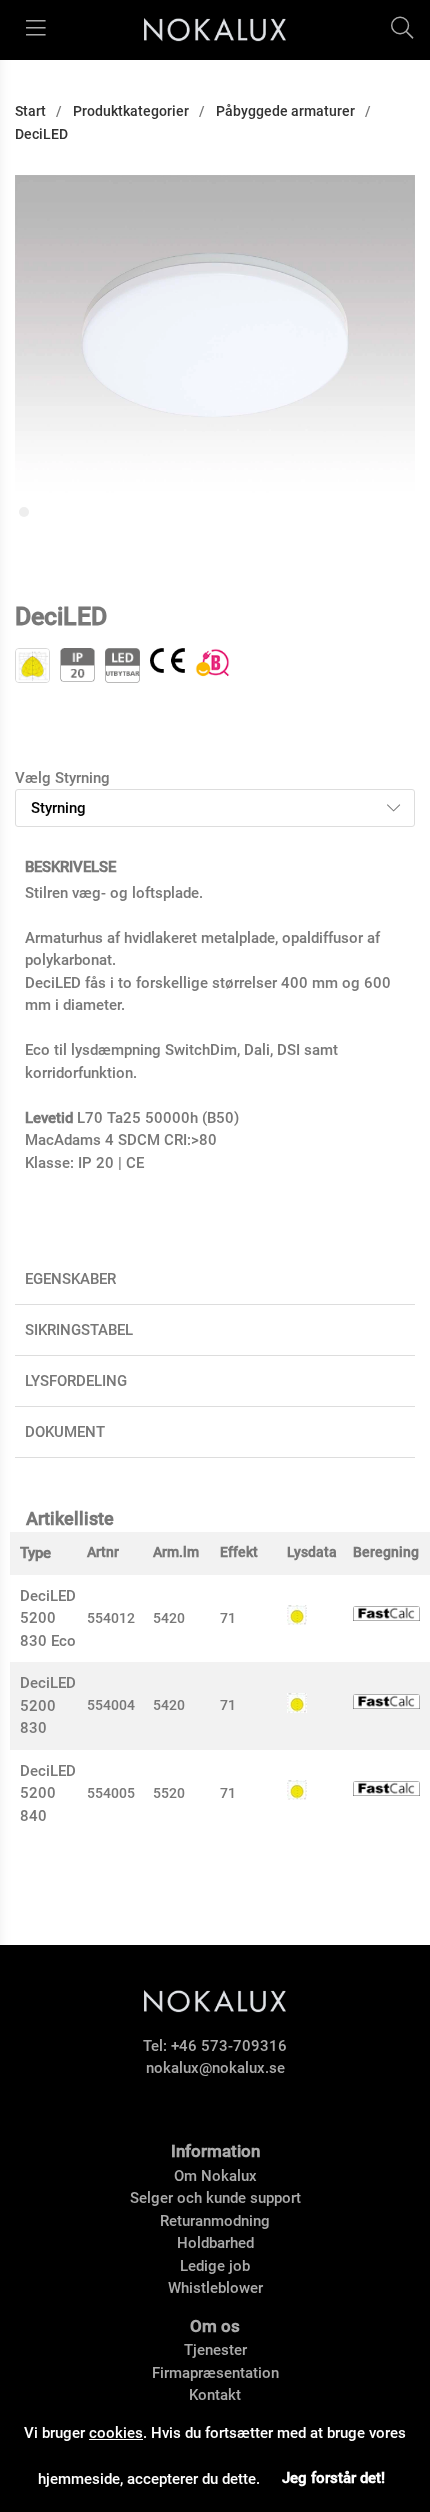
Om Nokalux (215, 2176)
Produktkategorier (131, 111)
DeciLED (41, 134)
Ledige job (215, 2266)
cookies (116, 2433)
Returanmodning (215, 2221)
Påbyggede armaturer (285, 111)
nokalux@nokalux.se (215, 2068)
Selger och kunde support (215, 2198)
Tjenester (215, 2350)
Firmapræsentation (215, 2373)
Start (30, 111)
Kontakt (215, 2395)
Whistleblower (215, 2288)
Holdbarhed (215, 2243)
